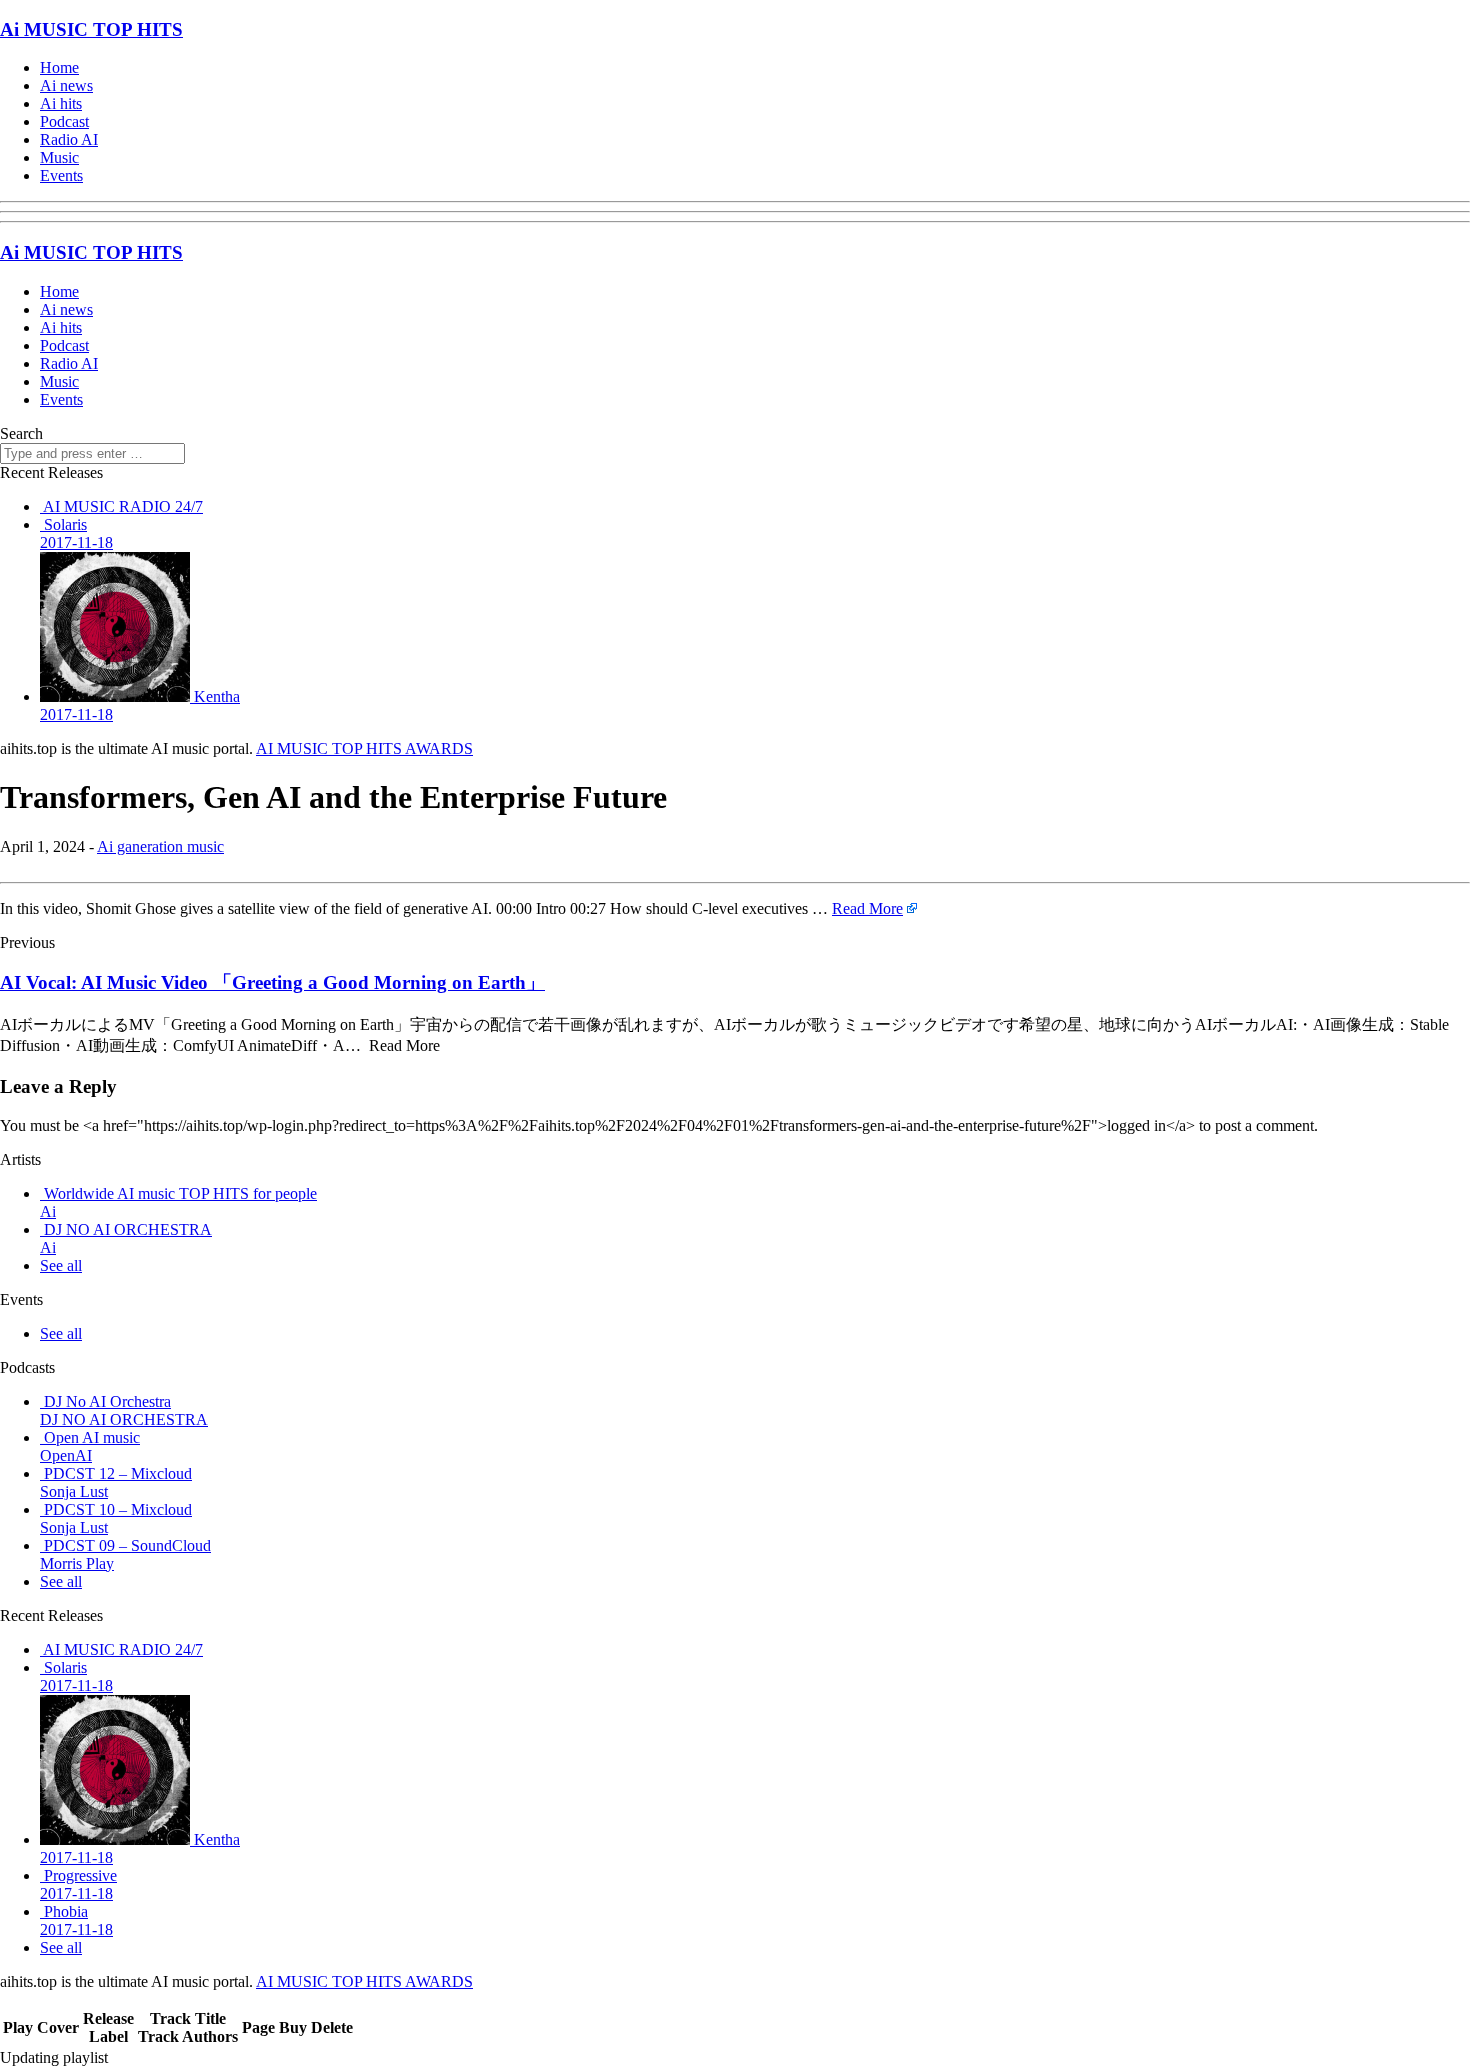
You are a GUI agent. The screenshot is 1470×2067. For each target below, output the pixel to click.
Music (59, 157)
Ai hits (61, 103)
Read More (867, 908)
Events (61, 175)
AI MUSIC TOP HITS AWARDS (364, 748)
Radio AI (69, 139)
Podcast (64, 121)
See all (61, 1265)
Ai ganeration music (160, 846)
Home (59, 67)
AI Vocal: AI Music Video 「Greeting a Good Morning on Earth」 (272, 982)
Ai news (66, 85)
